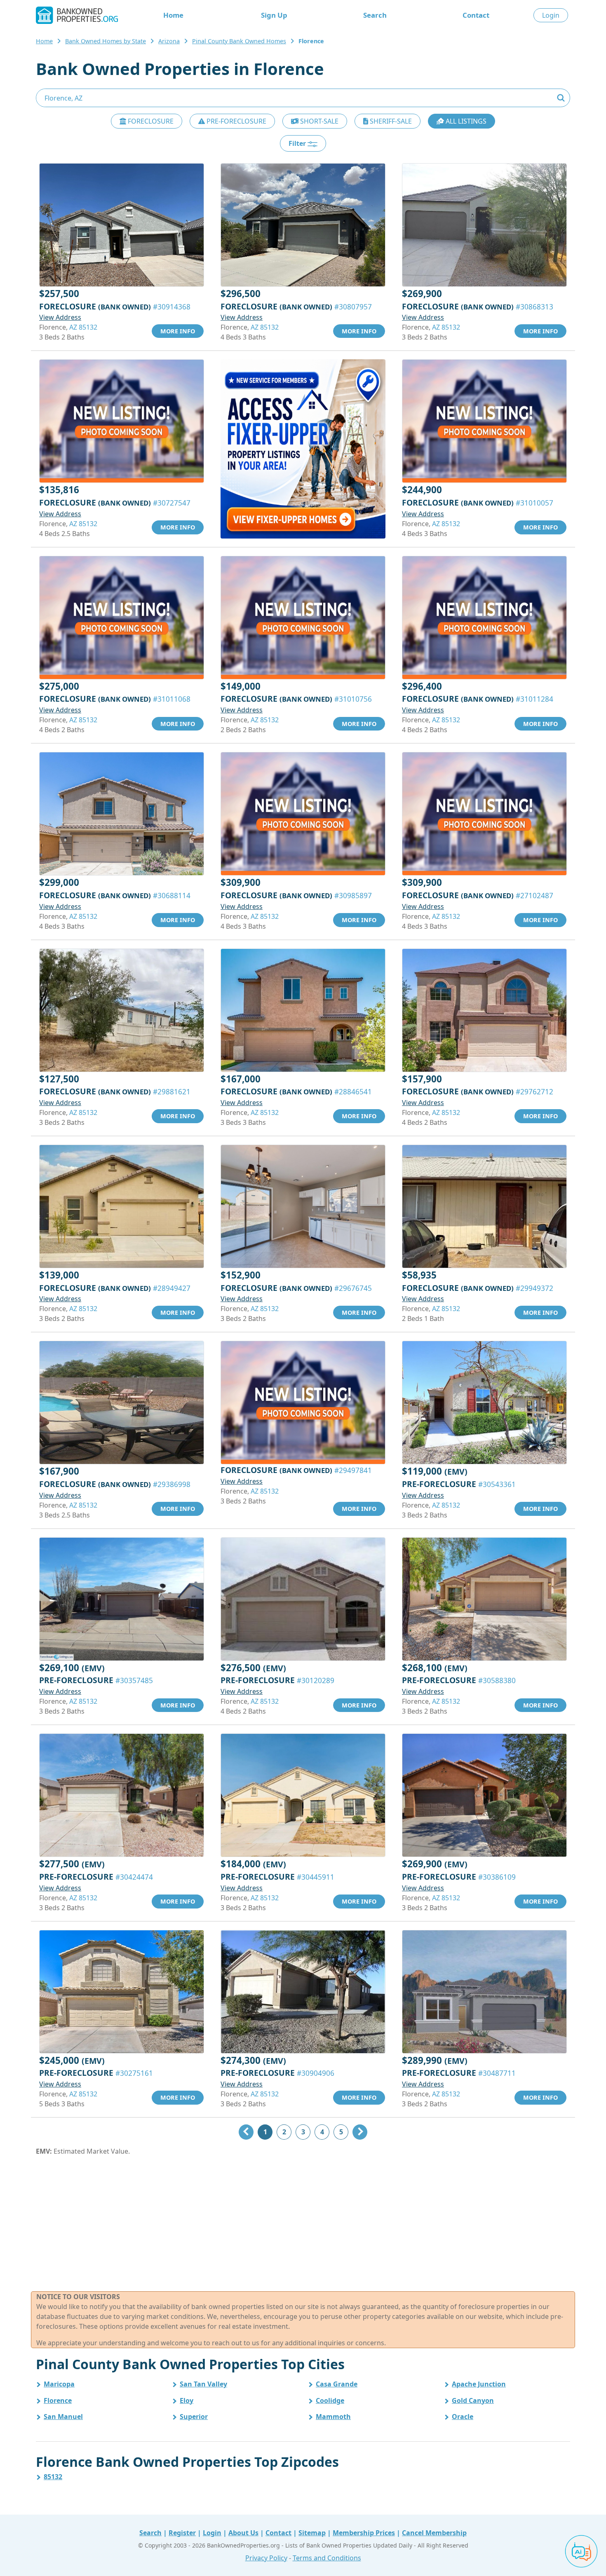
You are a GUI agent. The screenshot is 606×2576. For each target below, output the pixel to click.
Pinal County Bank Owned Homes (239, 41)
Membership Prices (364, 2533)
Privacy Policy (266, 2558)
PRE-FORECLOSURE (236, 121)
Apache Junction (479, 2384)
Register (182, 2533)
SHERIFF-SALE (390, 121)
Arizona (169, 41)
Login (551, 15)
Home (173, 15)
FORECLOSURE (150, 121)
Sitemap (312, 2533)
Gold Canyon (473, 2400)
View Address (60, 317)
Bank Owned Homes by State (106, 41)
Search (375, 15)
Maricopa (59, 2384)
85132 (53, 2477)
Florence (58, 2400)
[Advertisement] (303, 2224)
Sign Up (274, 15)
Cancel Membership (434, 2533)
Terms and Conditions (327, 2558)
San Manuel (63, 2417)
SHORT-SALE (318, 121)
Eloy (187, 2400)
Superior (194, 2417)
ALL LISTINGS (465, 121)
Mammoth (333, 2417)
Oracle (463, 2417)
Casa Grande (337, 2384)
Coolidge (330, 2400)
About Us (243, 2533)
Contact (476, 15)
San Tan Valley (203, 2384)
